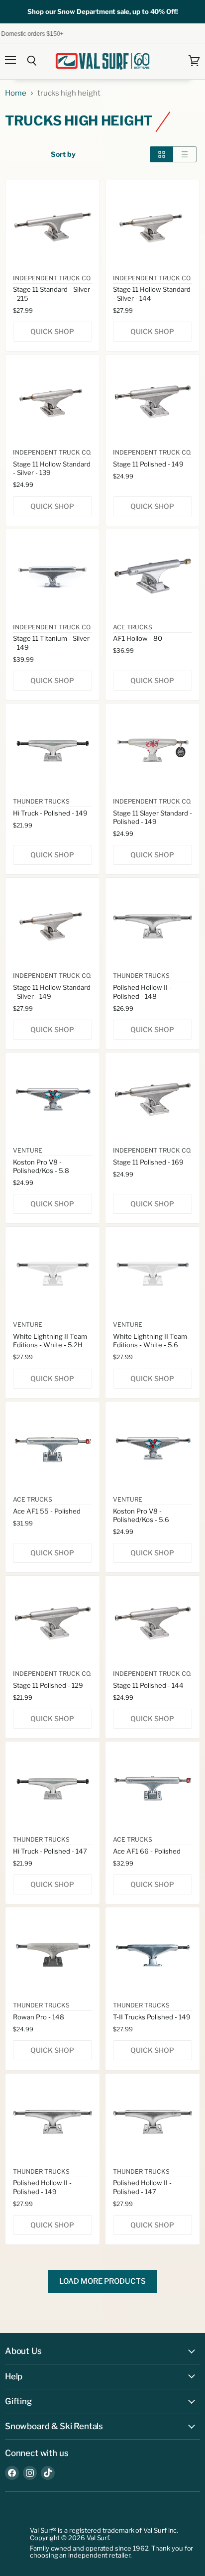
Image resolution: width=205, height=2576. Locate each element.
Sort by (63, 154)
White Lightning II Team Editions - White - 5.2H (50, 1341)
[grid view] (161, 154)
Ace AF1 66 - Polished (147, 1851)
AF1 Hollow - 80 (138, 638)
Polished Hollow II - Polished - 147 (142, 2187)
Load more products (102, 2281)
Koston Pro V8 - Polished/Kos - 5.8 (41, 1166)
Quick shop (52, 332)
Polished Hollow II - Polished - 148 (142, 992)
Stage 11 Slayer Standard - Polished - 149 (153, 817)
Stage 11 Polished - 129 (48, 1685)
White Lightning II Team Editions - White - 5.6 (150, 1341)
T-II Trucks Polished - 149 (152, 2017)
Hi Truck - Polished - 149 (50, 813)
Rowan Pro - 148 (39, 2017)
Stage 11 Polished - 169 (148, 1162)
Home (16, 93)
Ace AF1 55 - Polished (47, 1511)
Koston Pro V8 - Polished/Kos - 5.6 (141, 1515)
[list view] (185, 154)
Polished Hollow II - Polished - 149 (42, 2187)
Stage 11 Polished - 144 (148, 1685)
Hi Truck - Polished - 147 (50, 1851)
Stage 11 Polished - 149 (148, 464)
